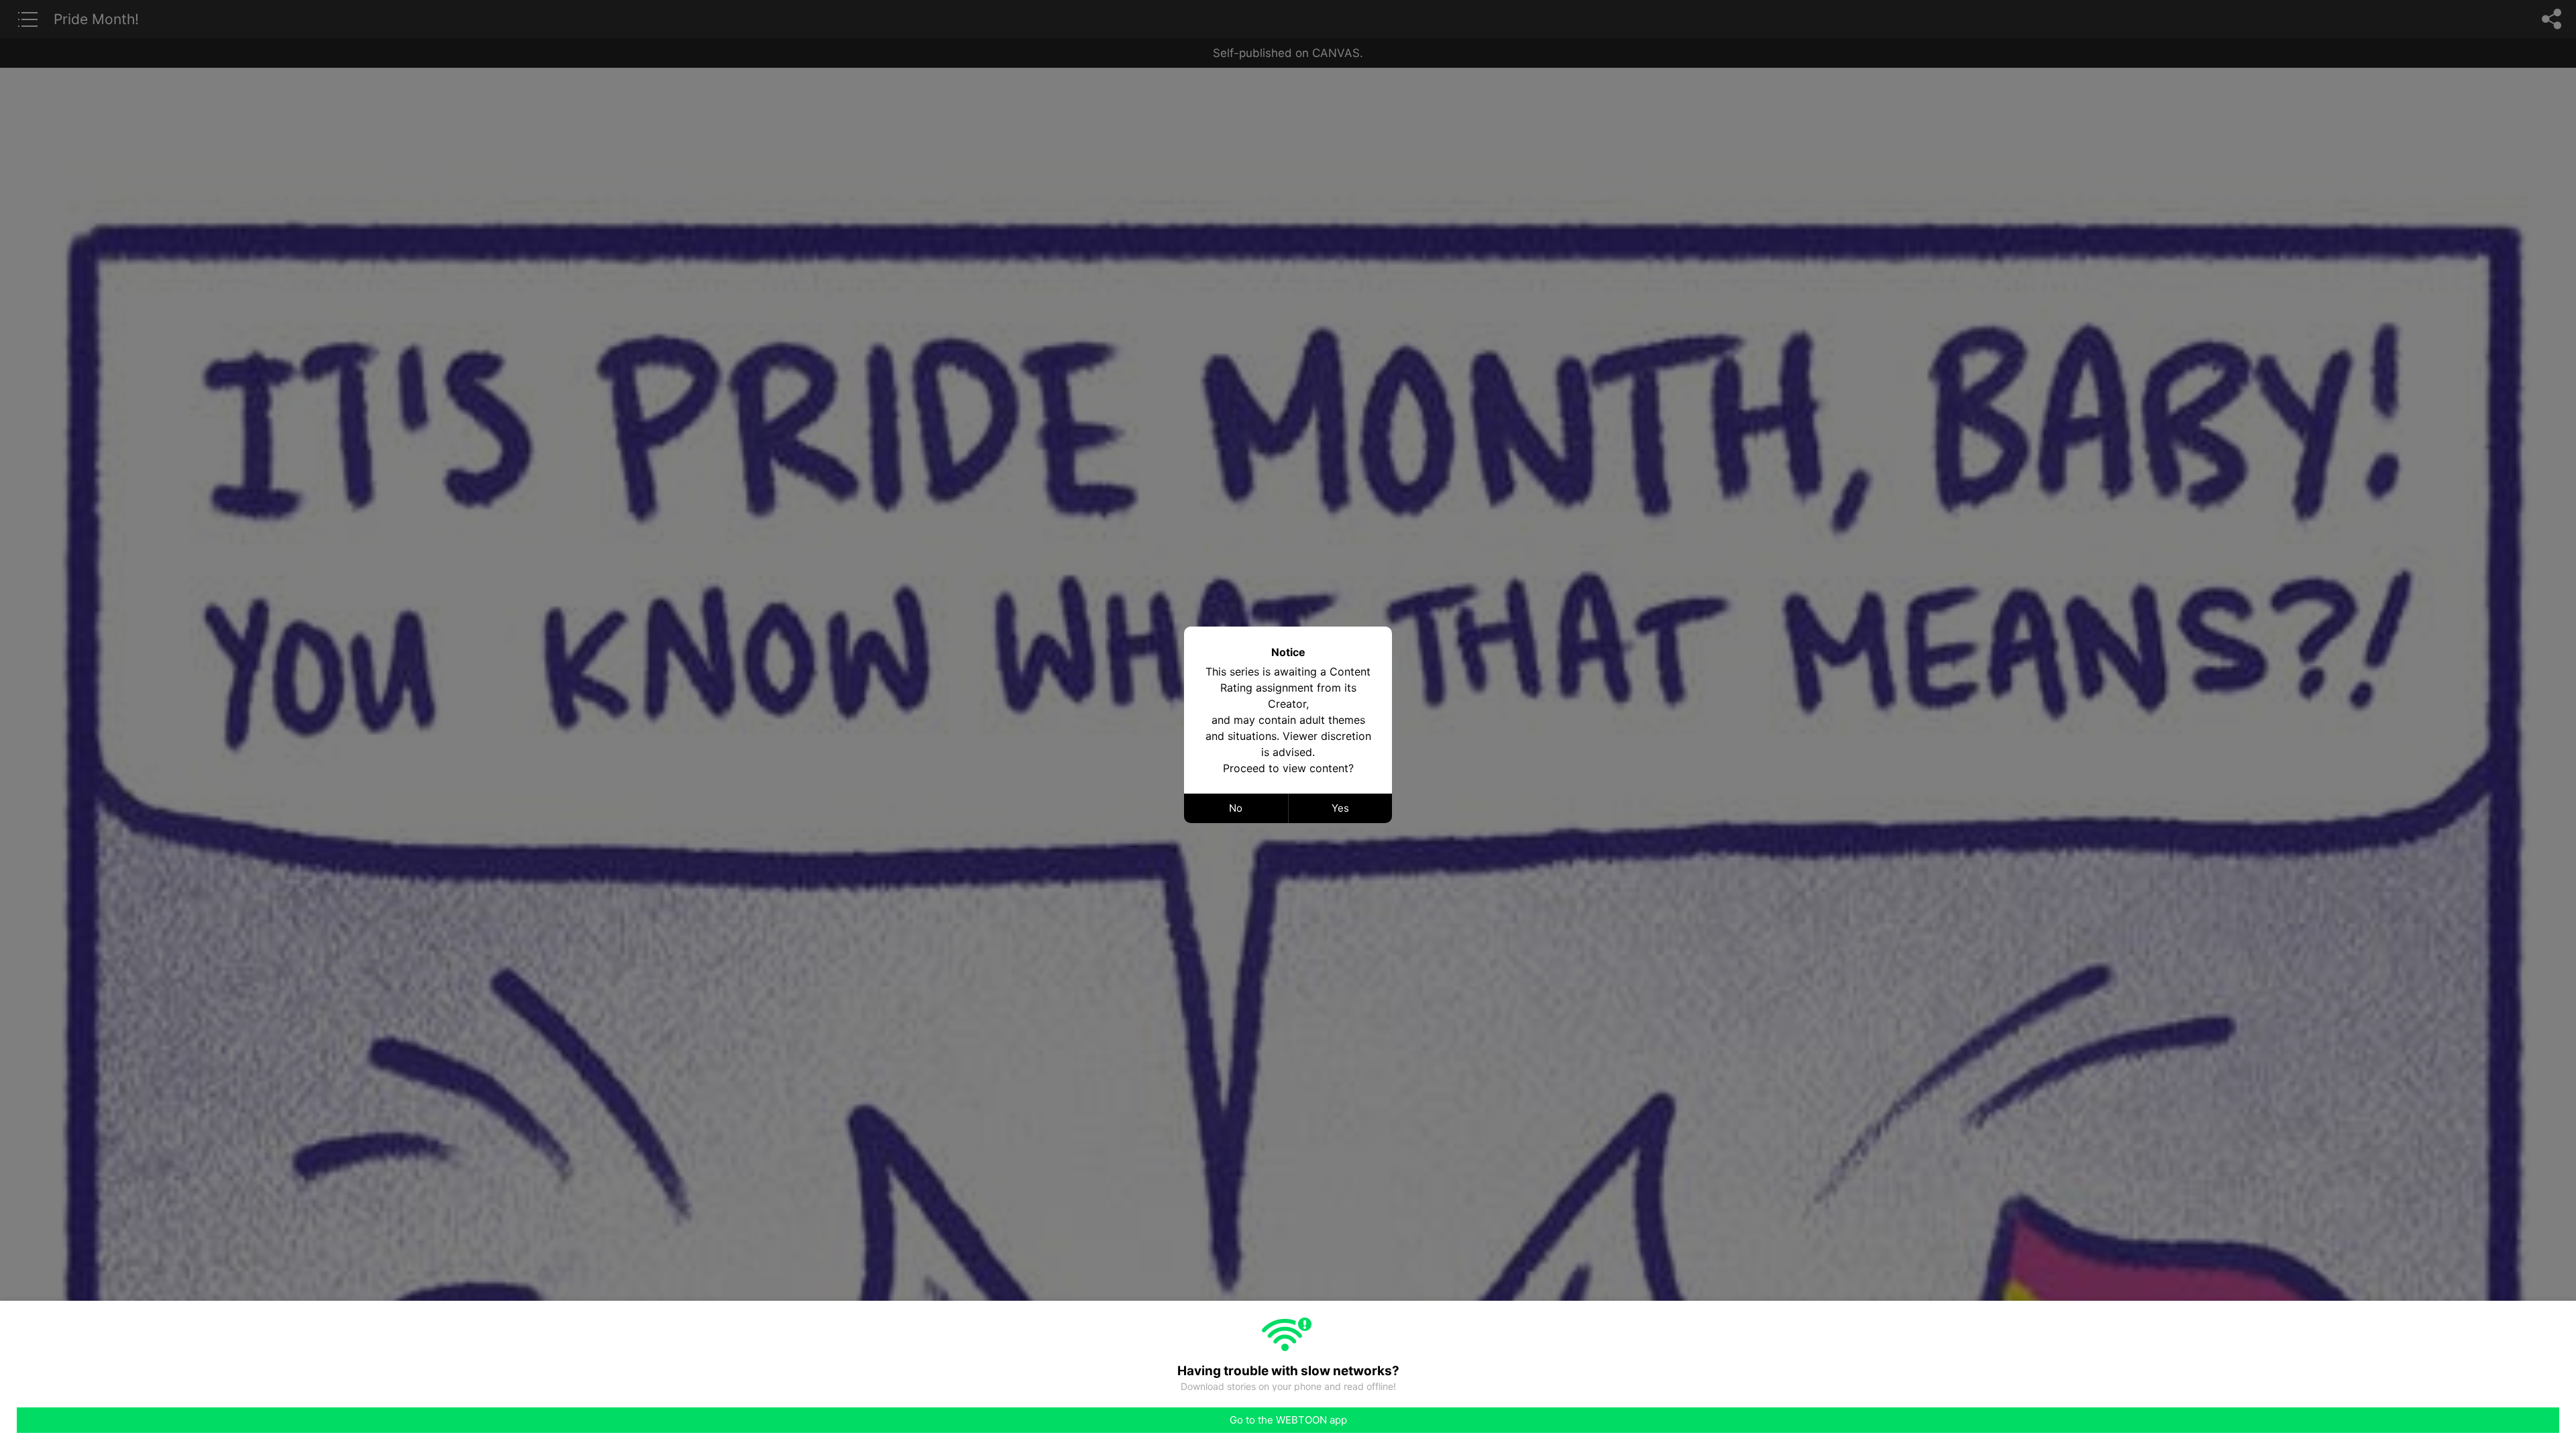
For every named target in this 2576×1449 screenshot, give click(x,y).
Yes (1340, 808)
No (1236, 808)
